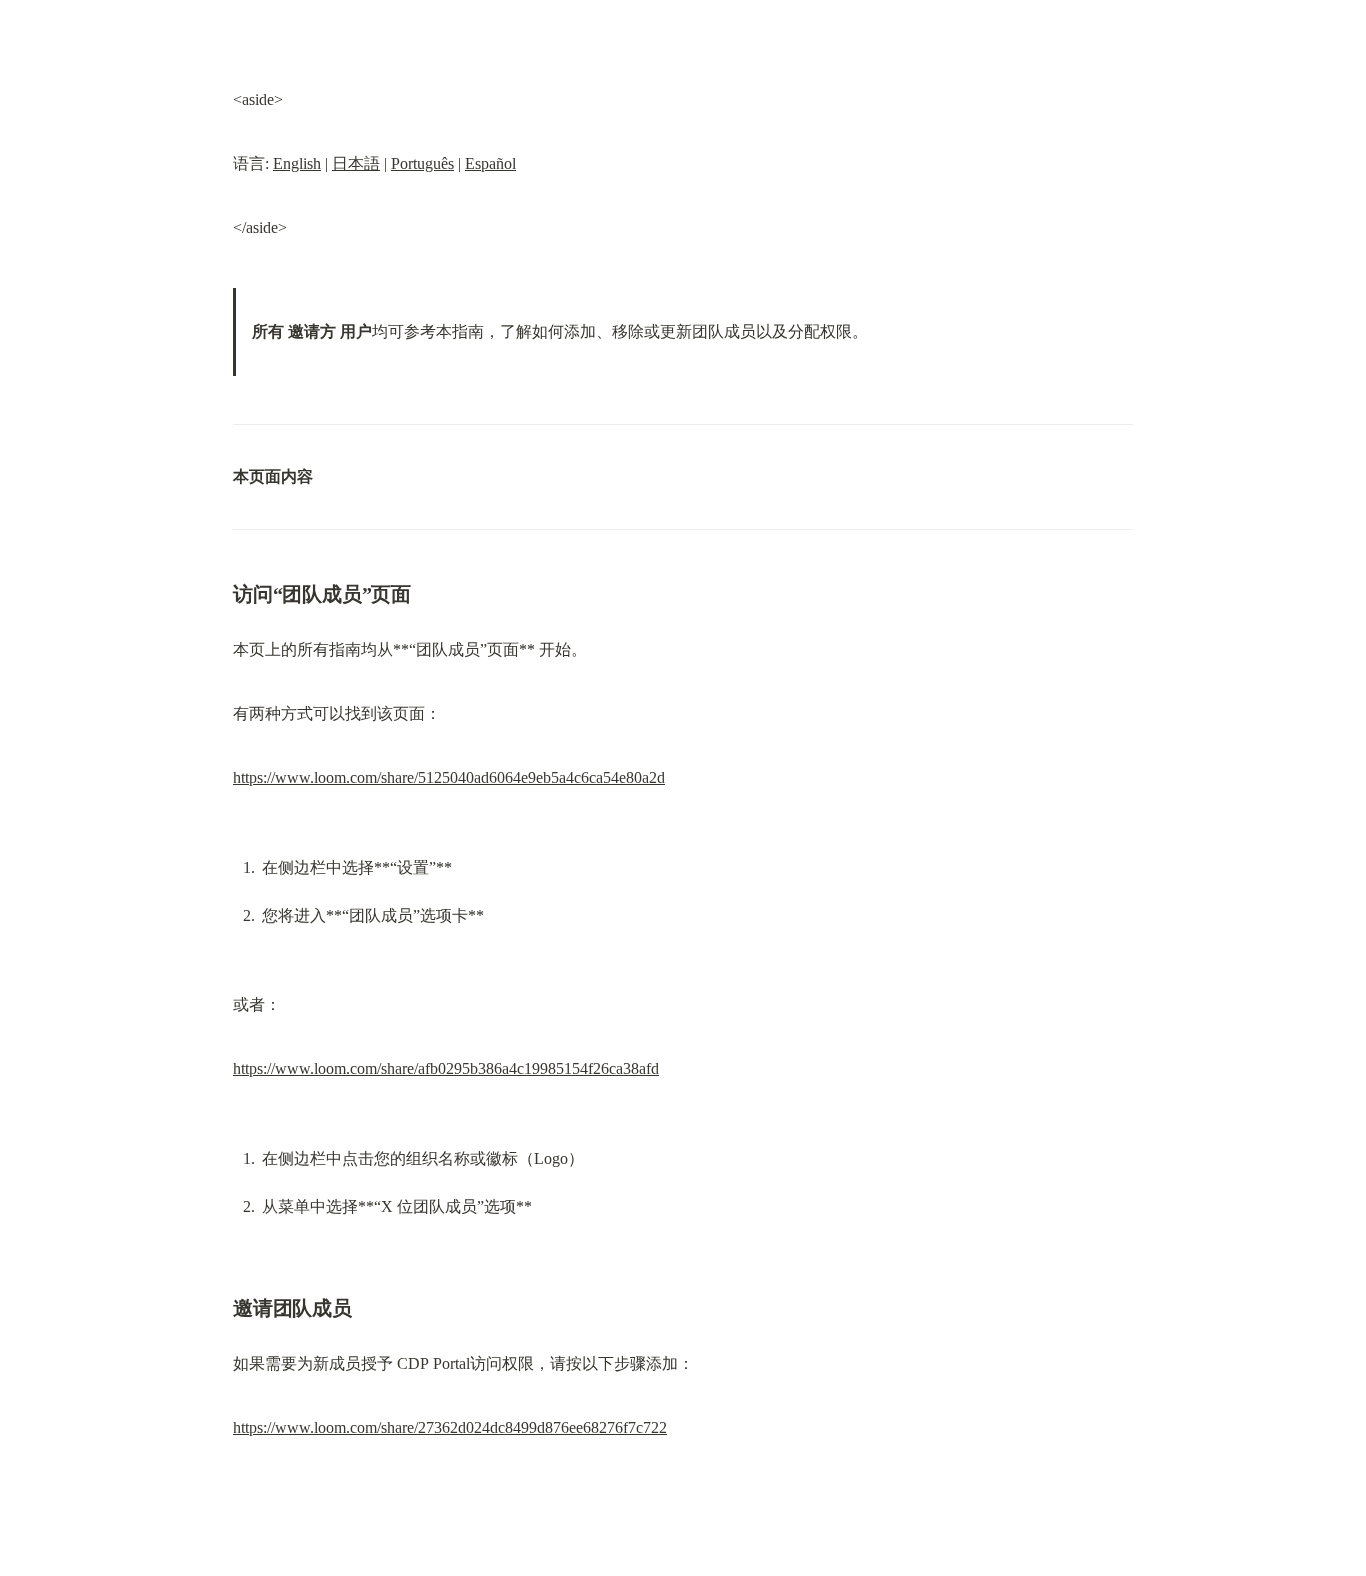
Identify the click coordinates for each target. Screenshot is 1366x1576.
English (297, 163)
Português (422, 163)
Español (490, 163)
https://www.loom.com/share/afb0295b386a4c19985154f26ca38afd (446, 1068)
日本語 (356, 163)
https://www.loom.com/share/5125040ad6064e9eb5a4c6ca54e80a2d (449, 777)
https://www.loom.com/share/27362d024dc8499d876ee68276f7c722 (450, 1427)
